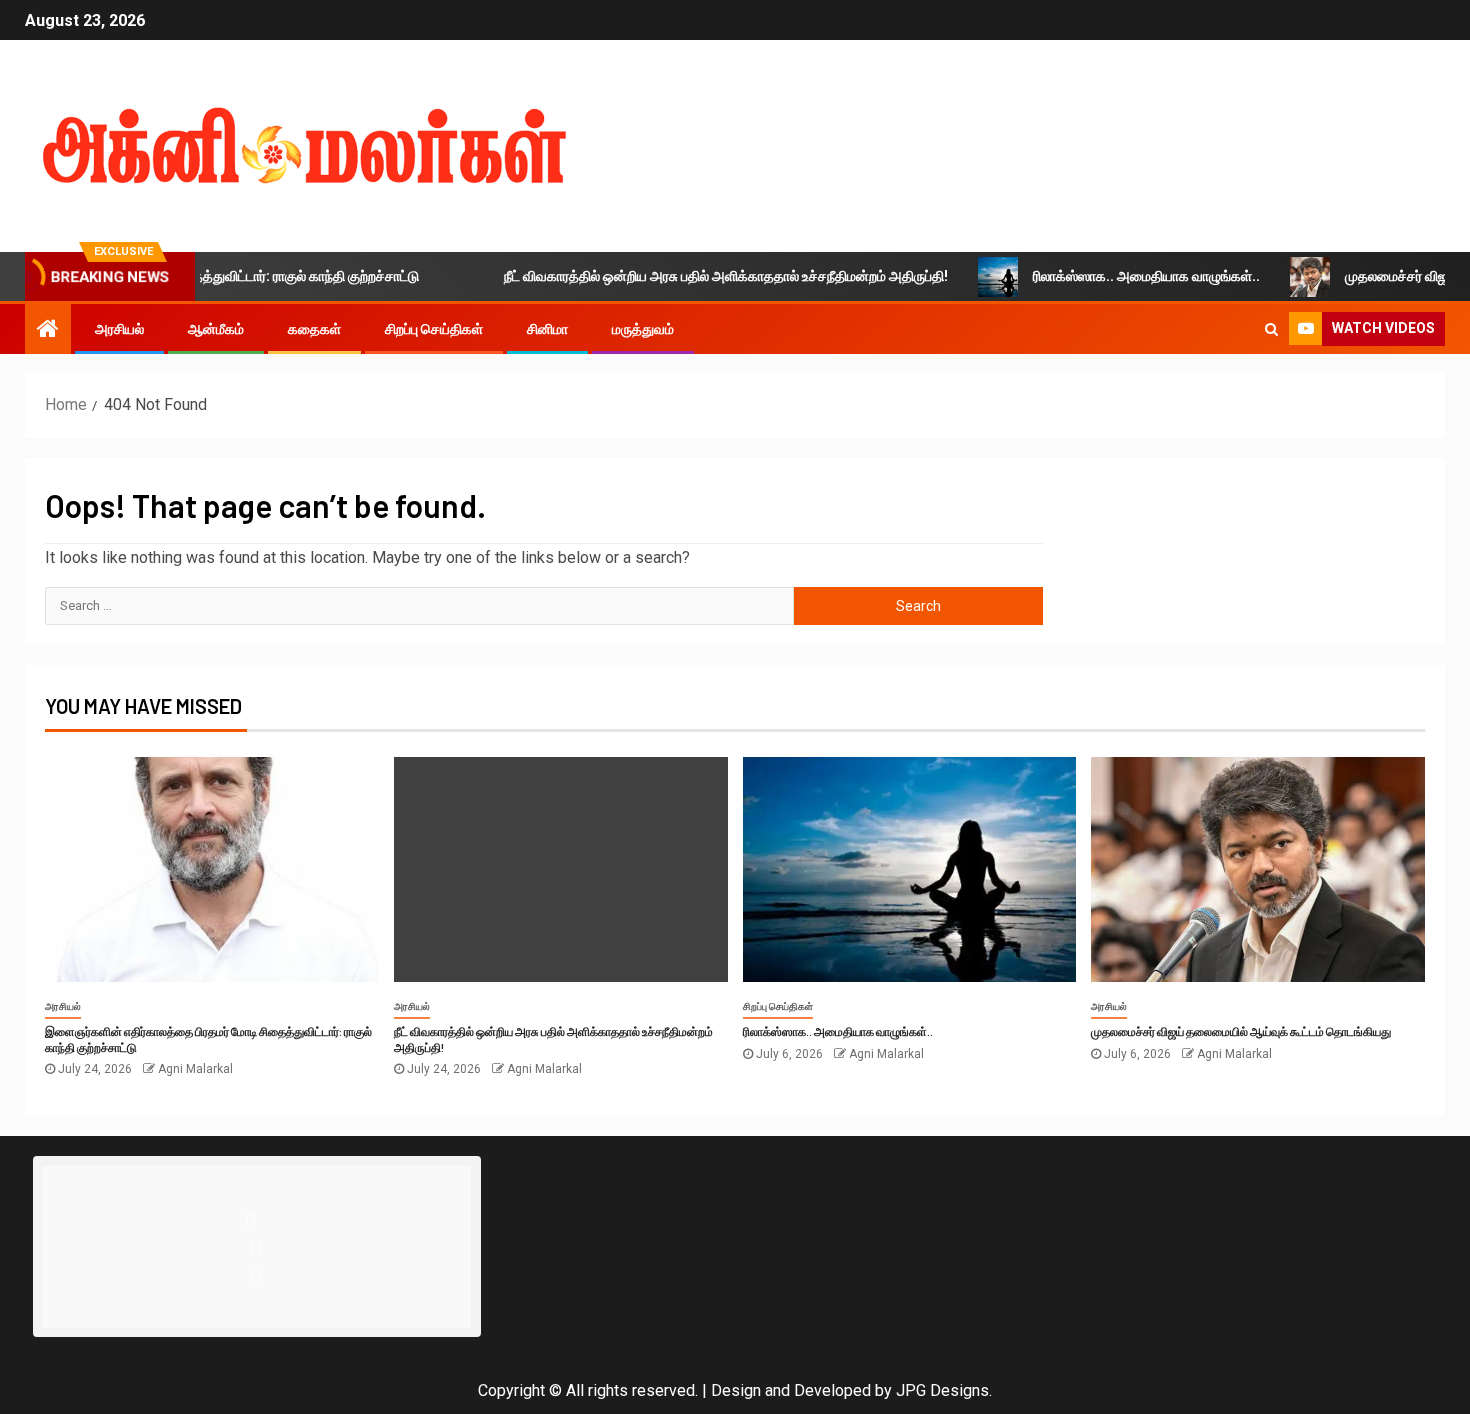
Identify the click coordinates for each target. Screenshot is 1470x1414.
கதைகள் (314, 329)
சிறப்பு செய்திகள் (434, 329)
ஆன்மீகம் (216, 329)
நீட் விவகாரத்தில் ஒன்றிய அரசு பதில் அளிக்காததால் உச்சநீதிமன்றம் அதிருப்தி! (697, 276)
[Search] (1271, 329)
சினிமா (547, 329)
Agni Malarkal (195, 1069)
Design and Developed (791, 1390)
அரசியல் (119, 329)
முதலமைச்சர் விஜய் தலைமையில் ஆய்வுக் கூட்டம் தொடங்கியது (1241, 1031)
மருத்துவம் (643, 329)
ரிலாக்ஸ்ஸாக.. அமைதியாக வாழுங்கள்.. (1117, 276)
